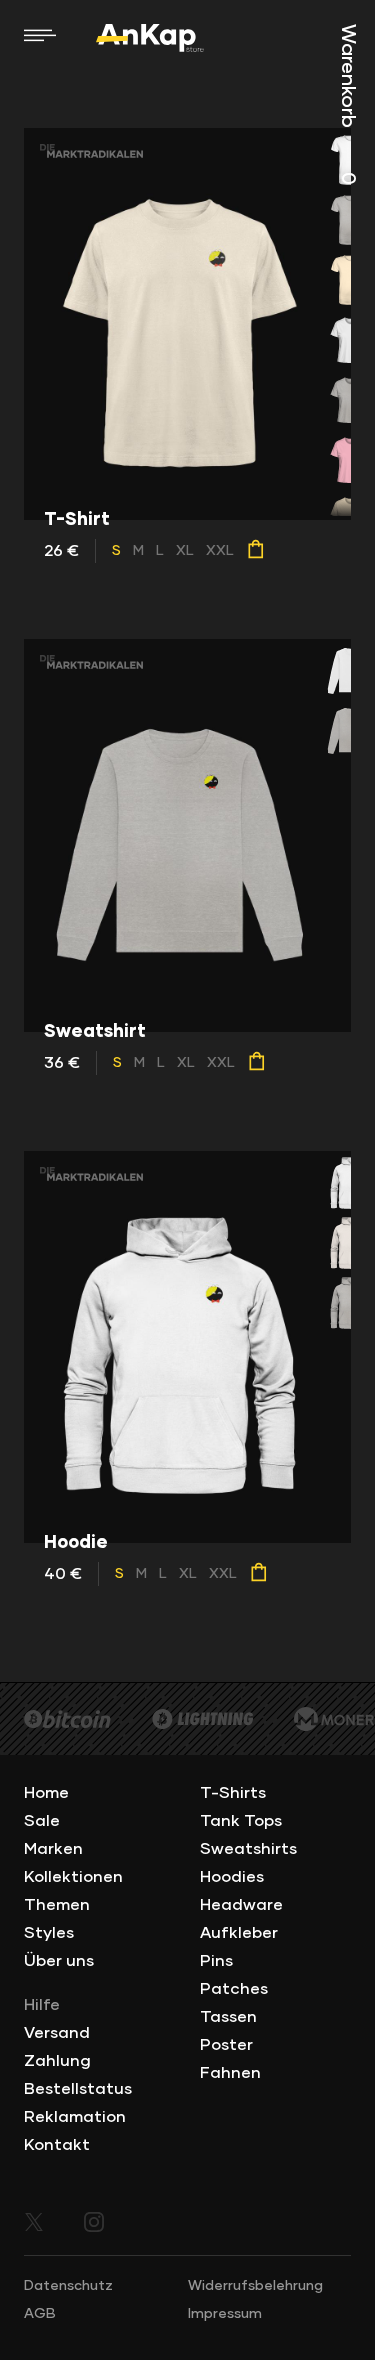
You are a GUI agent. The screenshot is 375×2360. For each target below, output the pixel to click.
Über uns (59, 1961)
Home (46, 1793)
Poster (226, 2045)
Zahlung (57, 2061)
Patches (234, 1989)
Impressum (225, 2314)
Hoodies (232, 1877)
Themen (57, 1905)
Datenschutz (68, 2286)
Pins (216, 1961)
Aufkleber (239, 1933)
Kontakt (57, 2145)
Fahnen (230, 2073)
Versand (57, 2033)
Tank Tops (241, 1821)
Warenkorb (348, 104)
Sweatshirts (248, 1849)
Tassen (228, 2017)
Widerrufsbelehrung (255, 2286)
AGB (40, 2314)
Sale (42, 1821)
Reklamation (75, 2117)
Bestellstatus (78, 2089)
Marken (53, 1849)
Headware (241, 1905)
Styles (49, 1933)
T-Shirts (233, 1793)
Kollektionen (73, 1877)
